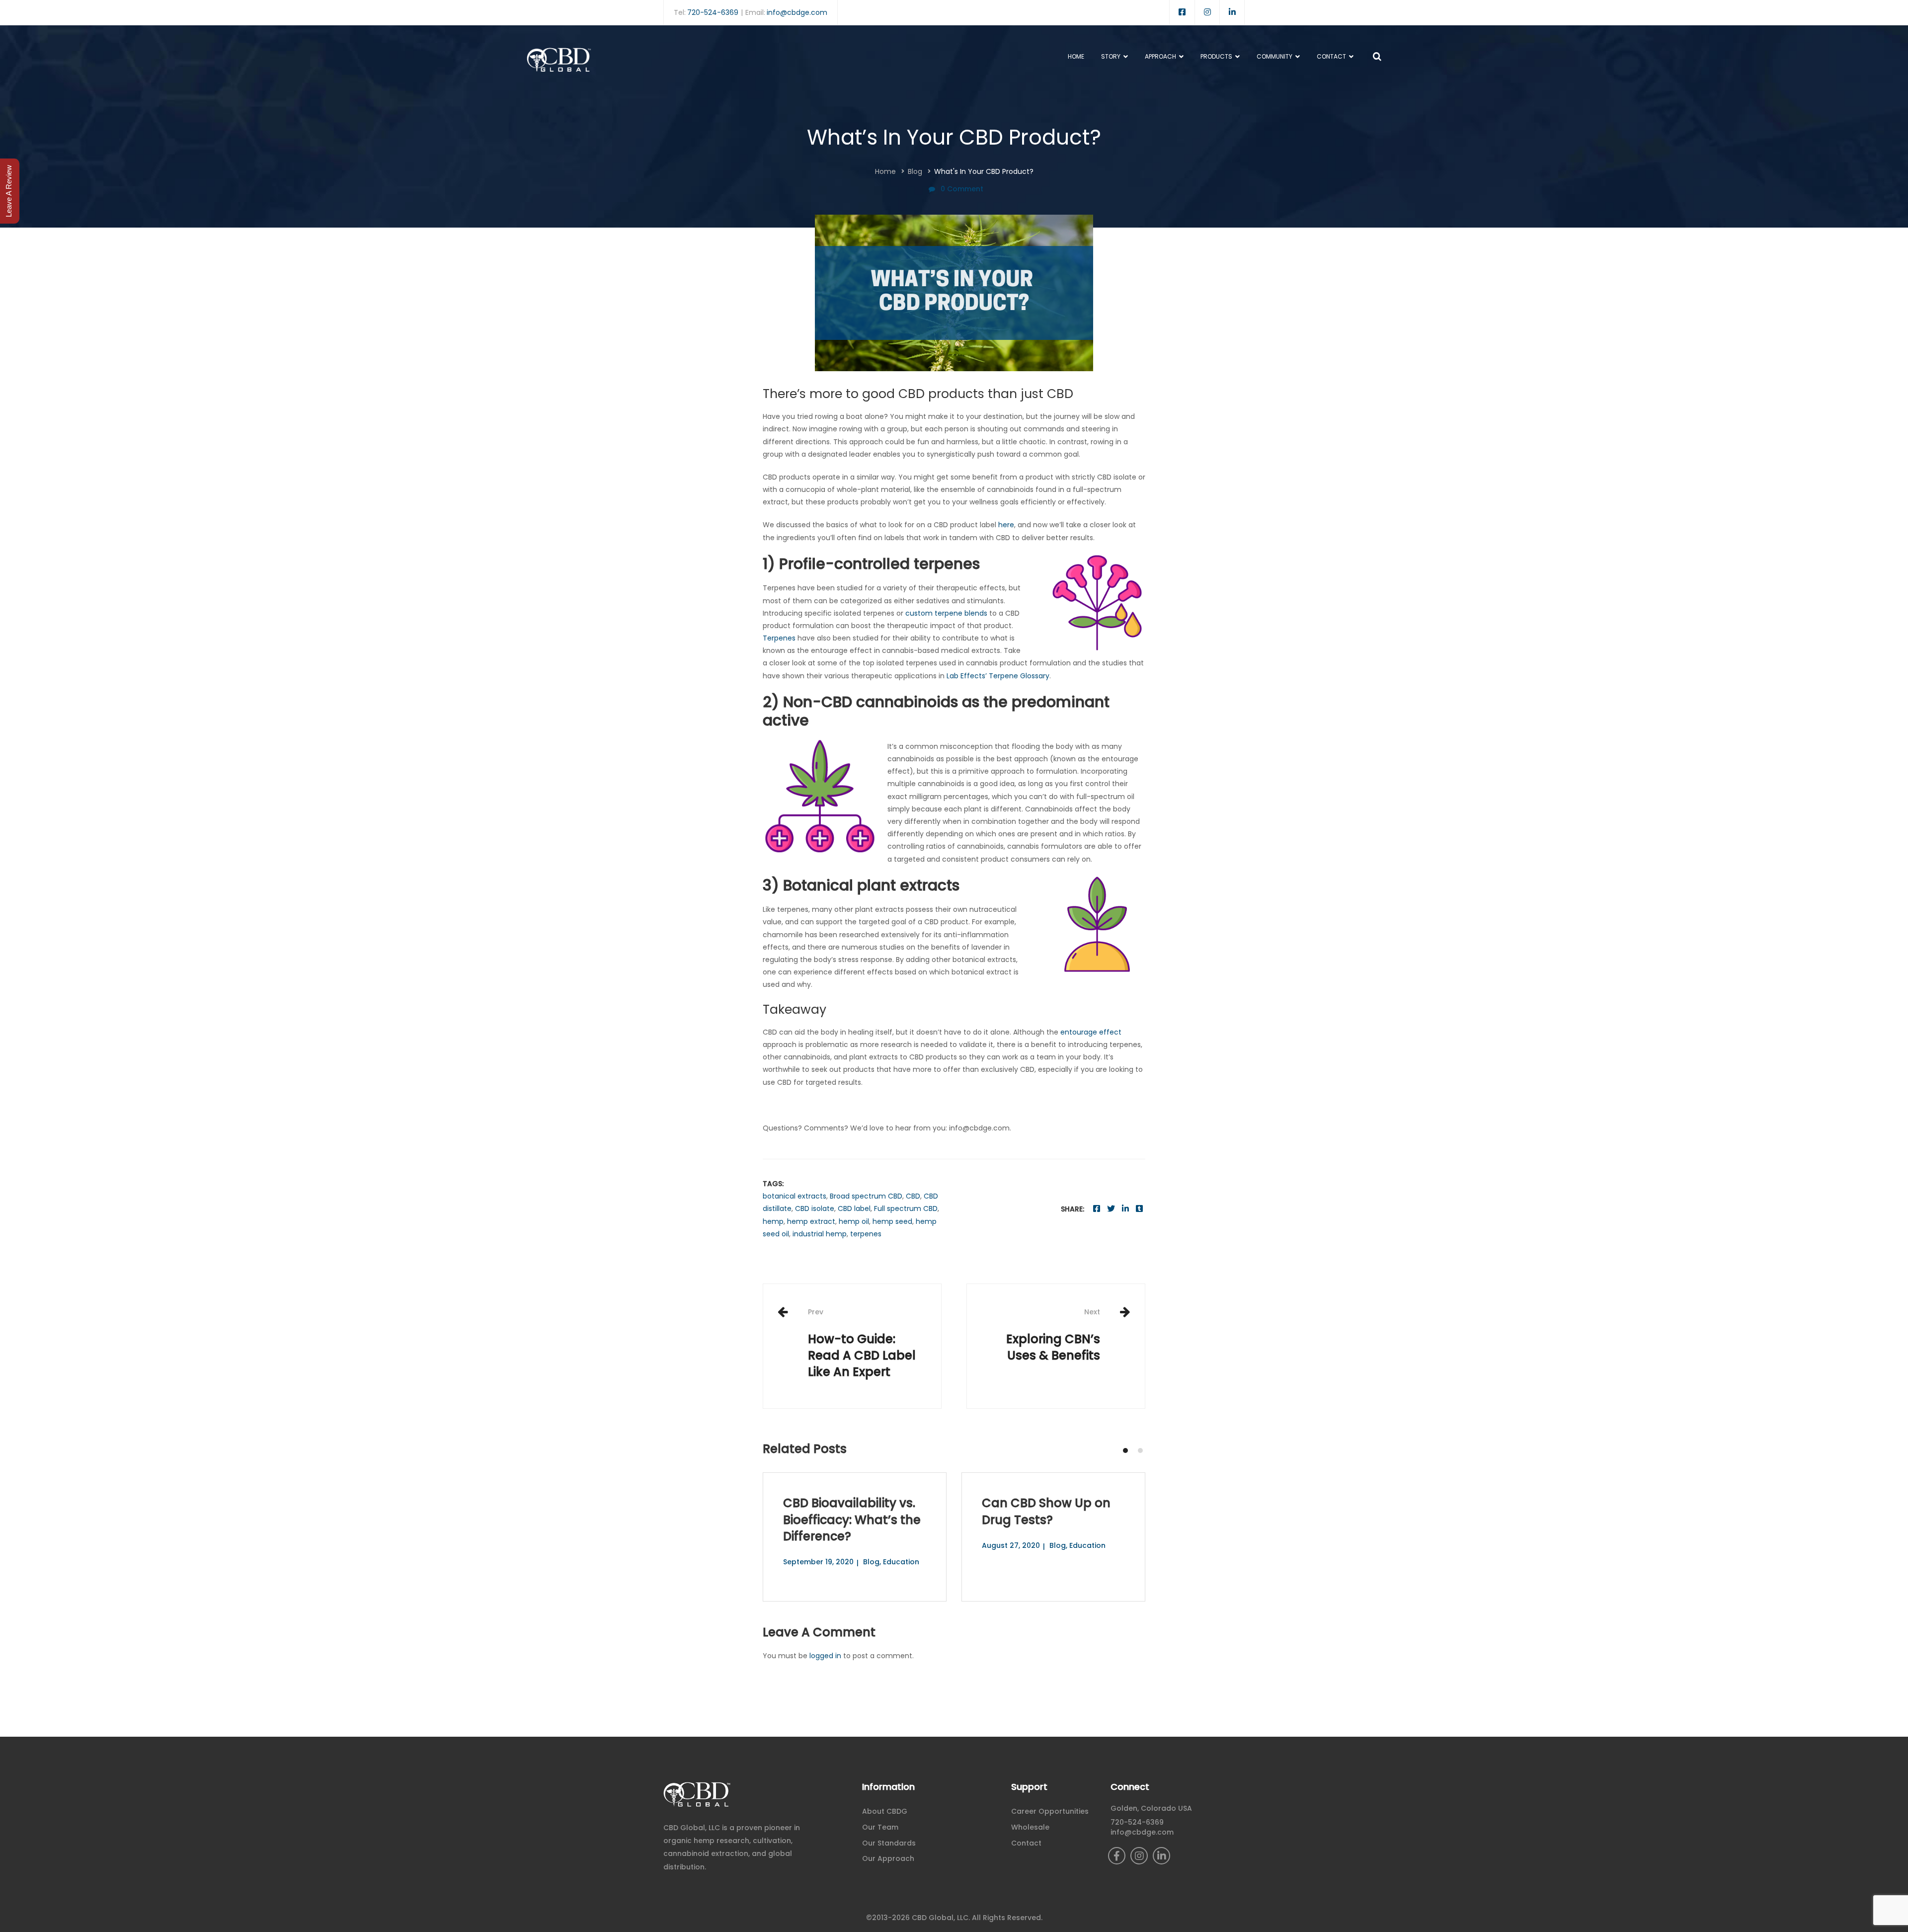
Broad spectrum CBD (866, 1196)
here (1006, 525)
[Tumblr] (1139, 1209)
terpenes (866, 1234)
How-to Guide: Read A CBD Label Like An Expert (862, 1343)
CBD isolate (815, 1208)
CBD (913, 1196)
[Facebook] (1097, 1209)
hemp (773, 1221)
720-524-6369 (713, 12)
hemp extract (811, 1221)
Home (885, 171)
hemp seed (892, 1221)
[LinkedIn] (1161, 1856)
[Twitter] (1111, 1209)
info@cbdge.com (797, 12)
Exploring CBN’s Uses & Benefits (1053, 1335)
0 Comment (962, 189)
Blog (915, 171)
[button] (1125, 1450)
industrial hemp (820, 1234)
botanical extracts (795, 1196)
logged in (825, 1656)
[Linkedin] (1125, 1209)
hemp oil (854, 1221)
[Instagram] (1139, 1856)
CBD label (854, 1208)
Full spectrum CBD (906, 1208)
